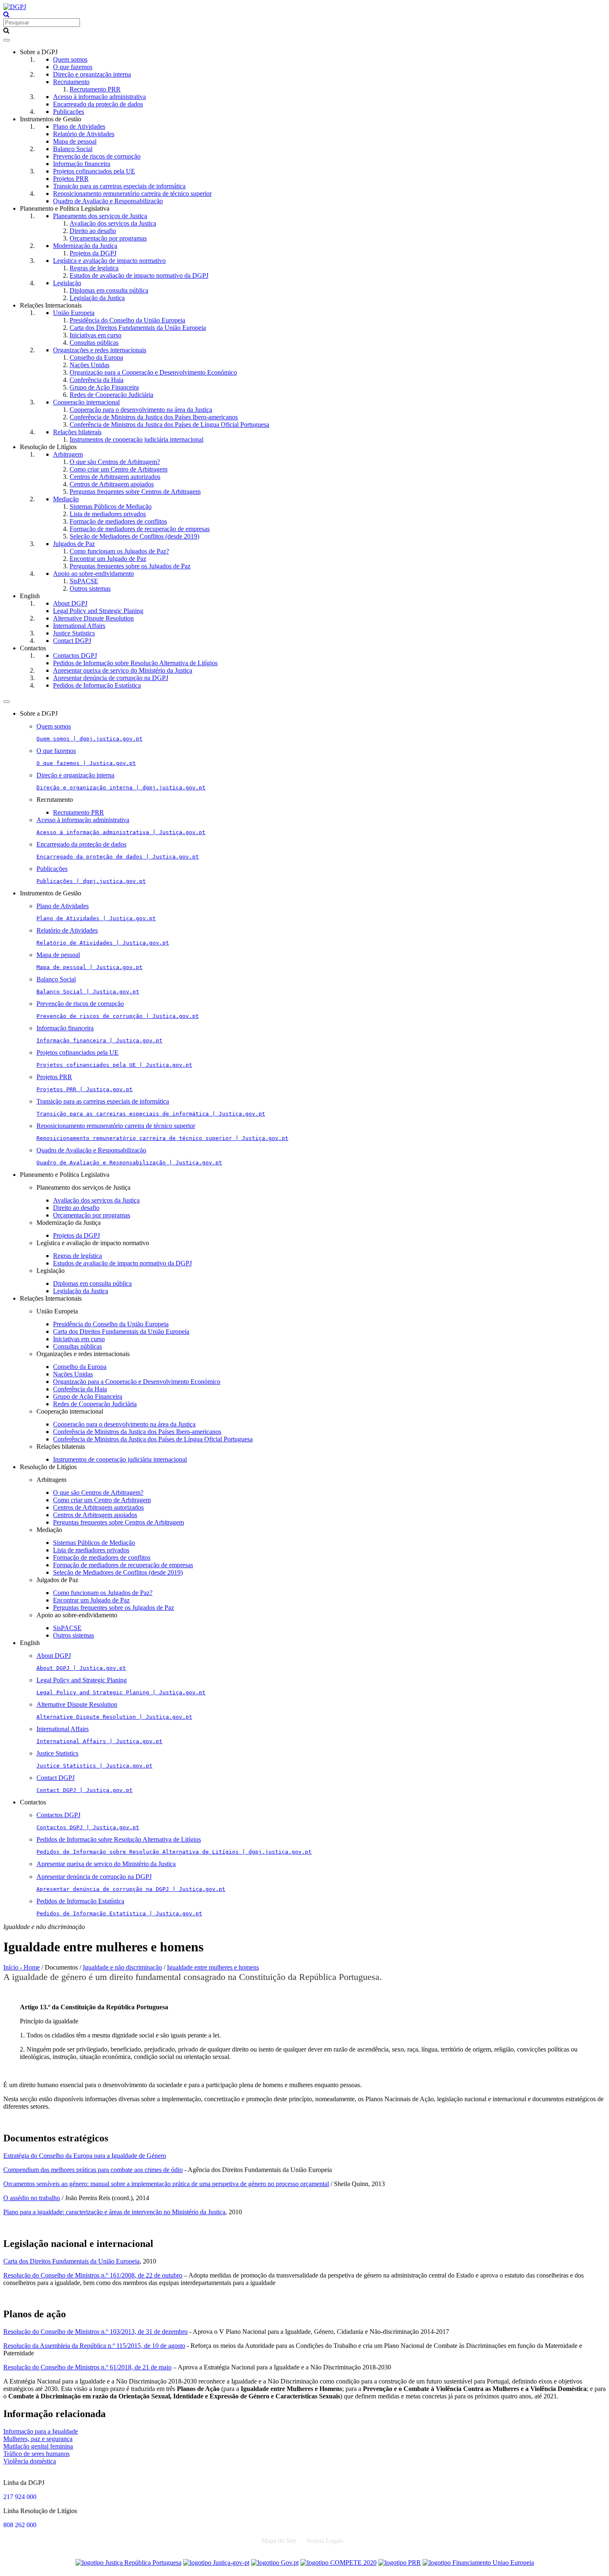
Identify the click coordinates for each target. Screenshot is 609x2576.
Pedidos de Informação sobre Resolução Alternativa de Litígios (135, 663)
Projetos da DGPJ (93, 253)
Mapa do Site (279, 2541)
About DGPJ (70, 603)
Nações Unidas (89, 365)
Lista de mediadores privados (108, 514)
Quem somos (70, 59)
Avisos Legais (325, 2541)
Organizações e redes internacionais (100, 350)
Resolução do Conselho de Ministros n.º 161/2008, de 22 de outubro (93, 2275)
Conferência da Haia (97, 380)
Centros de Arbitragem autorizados (115, 477)
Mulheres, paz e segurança (38, 2439)
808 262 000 (20, 2525)
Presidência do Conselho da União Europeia (127, 320)
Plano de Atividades (79, 126)
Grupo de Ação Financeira (104, 387)
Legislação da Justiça (97, 298)
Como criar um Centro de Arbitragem (118, 469)
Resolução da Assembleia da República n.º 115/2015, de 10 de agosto (94, 2346)
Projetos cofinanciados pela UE (94, 171)
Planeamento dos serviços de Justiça (100, 216)
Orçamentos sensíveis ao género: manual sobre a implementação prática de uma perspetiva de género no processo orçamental (166, 2184)
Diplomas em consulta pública (109, 290)
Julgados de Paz (74, 544)
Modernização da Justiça (85, 246)
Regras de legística (94, 268)
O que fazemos (73, 67)
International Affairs (79, 626)
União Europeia (74, 313)
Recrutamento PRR (95, 89)
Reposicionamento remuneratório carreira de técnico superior (132, 194)
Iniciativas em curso (95, 335)
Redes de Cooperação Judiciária (111, 395)
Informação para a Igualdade (41, 2431)
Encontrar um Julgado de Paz (108, 559)
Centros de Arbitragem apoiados (112, 484)
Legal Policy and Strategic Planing (98, 611)
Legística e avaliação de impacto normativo (109, 261)
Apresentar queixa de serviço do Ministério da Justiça (123, 670)
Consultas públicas (94, 343)
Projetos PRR (71, 179)
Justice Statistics (74, 633)
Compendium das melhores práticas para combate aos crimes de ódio (93, 2170)
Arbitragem (68, 454)
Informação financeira (82, 164)
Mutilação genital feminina (38, 2446)
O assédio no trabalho (32, 2198)
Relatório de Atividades (84, 134)
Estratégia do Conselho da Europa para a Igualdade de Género (85, 2156)
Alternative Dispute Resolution (93, 618)
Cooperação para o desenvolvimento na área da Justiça (141, 410)
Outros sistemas (90, 588)
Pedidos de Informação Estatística (97, 685)
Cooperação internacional (86, 402)
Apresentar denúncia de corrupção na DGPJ (111, 678)
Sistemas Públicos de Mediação (111, 506)
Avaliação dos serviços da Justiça (113, 223)
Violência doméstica (30, 2461)
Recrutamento (71, 82)
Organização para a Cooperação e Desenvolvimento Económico (153, 372)
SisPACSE (84, 581)
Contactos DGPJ (75, 655)
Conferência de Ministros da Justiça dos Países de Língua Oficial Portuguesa (169, 425)
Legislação (67, 283)
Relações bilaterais (77, 432)
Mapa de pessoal (75, 141)
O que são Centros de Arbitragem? (115, 462)
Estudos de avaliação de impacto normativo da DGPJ (139, 275)
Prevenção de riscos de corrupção (97, 156)
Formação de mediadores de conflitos (118, 521)
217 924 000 (20, 2497)
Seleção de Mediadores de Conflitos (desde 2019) (134, 536)
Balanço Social (73, 149)
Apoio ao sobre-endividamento (93, 574)
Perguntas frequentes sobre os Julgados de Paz (130, 566)
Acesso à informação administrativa (99, 97)
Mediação (66, 499)
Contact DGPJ (72, 641)
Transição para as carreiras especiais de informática (119, 186)
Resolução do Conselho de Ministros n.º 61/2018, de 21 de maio (87, 2367)
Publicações (69, 112)
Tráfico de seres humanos (36, 2454)
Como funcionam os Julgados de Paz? (119, 551)
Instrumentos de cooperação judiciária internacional (137, 439)
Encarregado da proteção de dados (98, 104)
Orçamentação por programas (108, 238)
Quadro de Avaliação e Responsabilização (108, 201)
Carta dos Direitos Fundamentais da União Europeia (138, 328)
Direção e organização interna (92, 74)
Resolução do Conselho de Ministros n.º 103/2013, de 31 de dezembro (95, 2332)
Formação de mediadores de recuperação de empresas (140, 529)
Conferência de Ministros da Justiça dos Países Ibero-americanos (154, 417)
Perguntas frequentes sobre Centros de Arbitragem (135, 492)
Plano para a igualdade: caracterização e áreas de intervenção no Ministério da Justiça (114, 2212)
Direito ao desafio (93, 231)
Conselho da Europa (96, 357)
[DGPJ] (15, 7)
